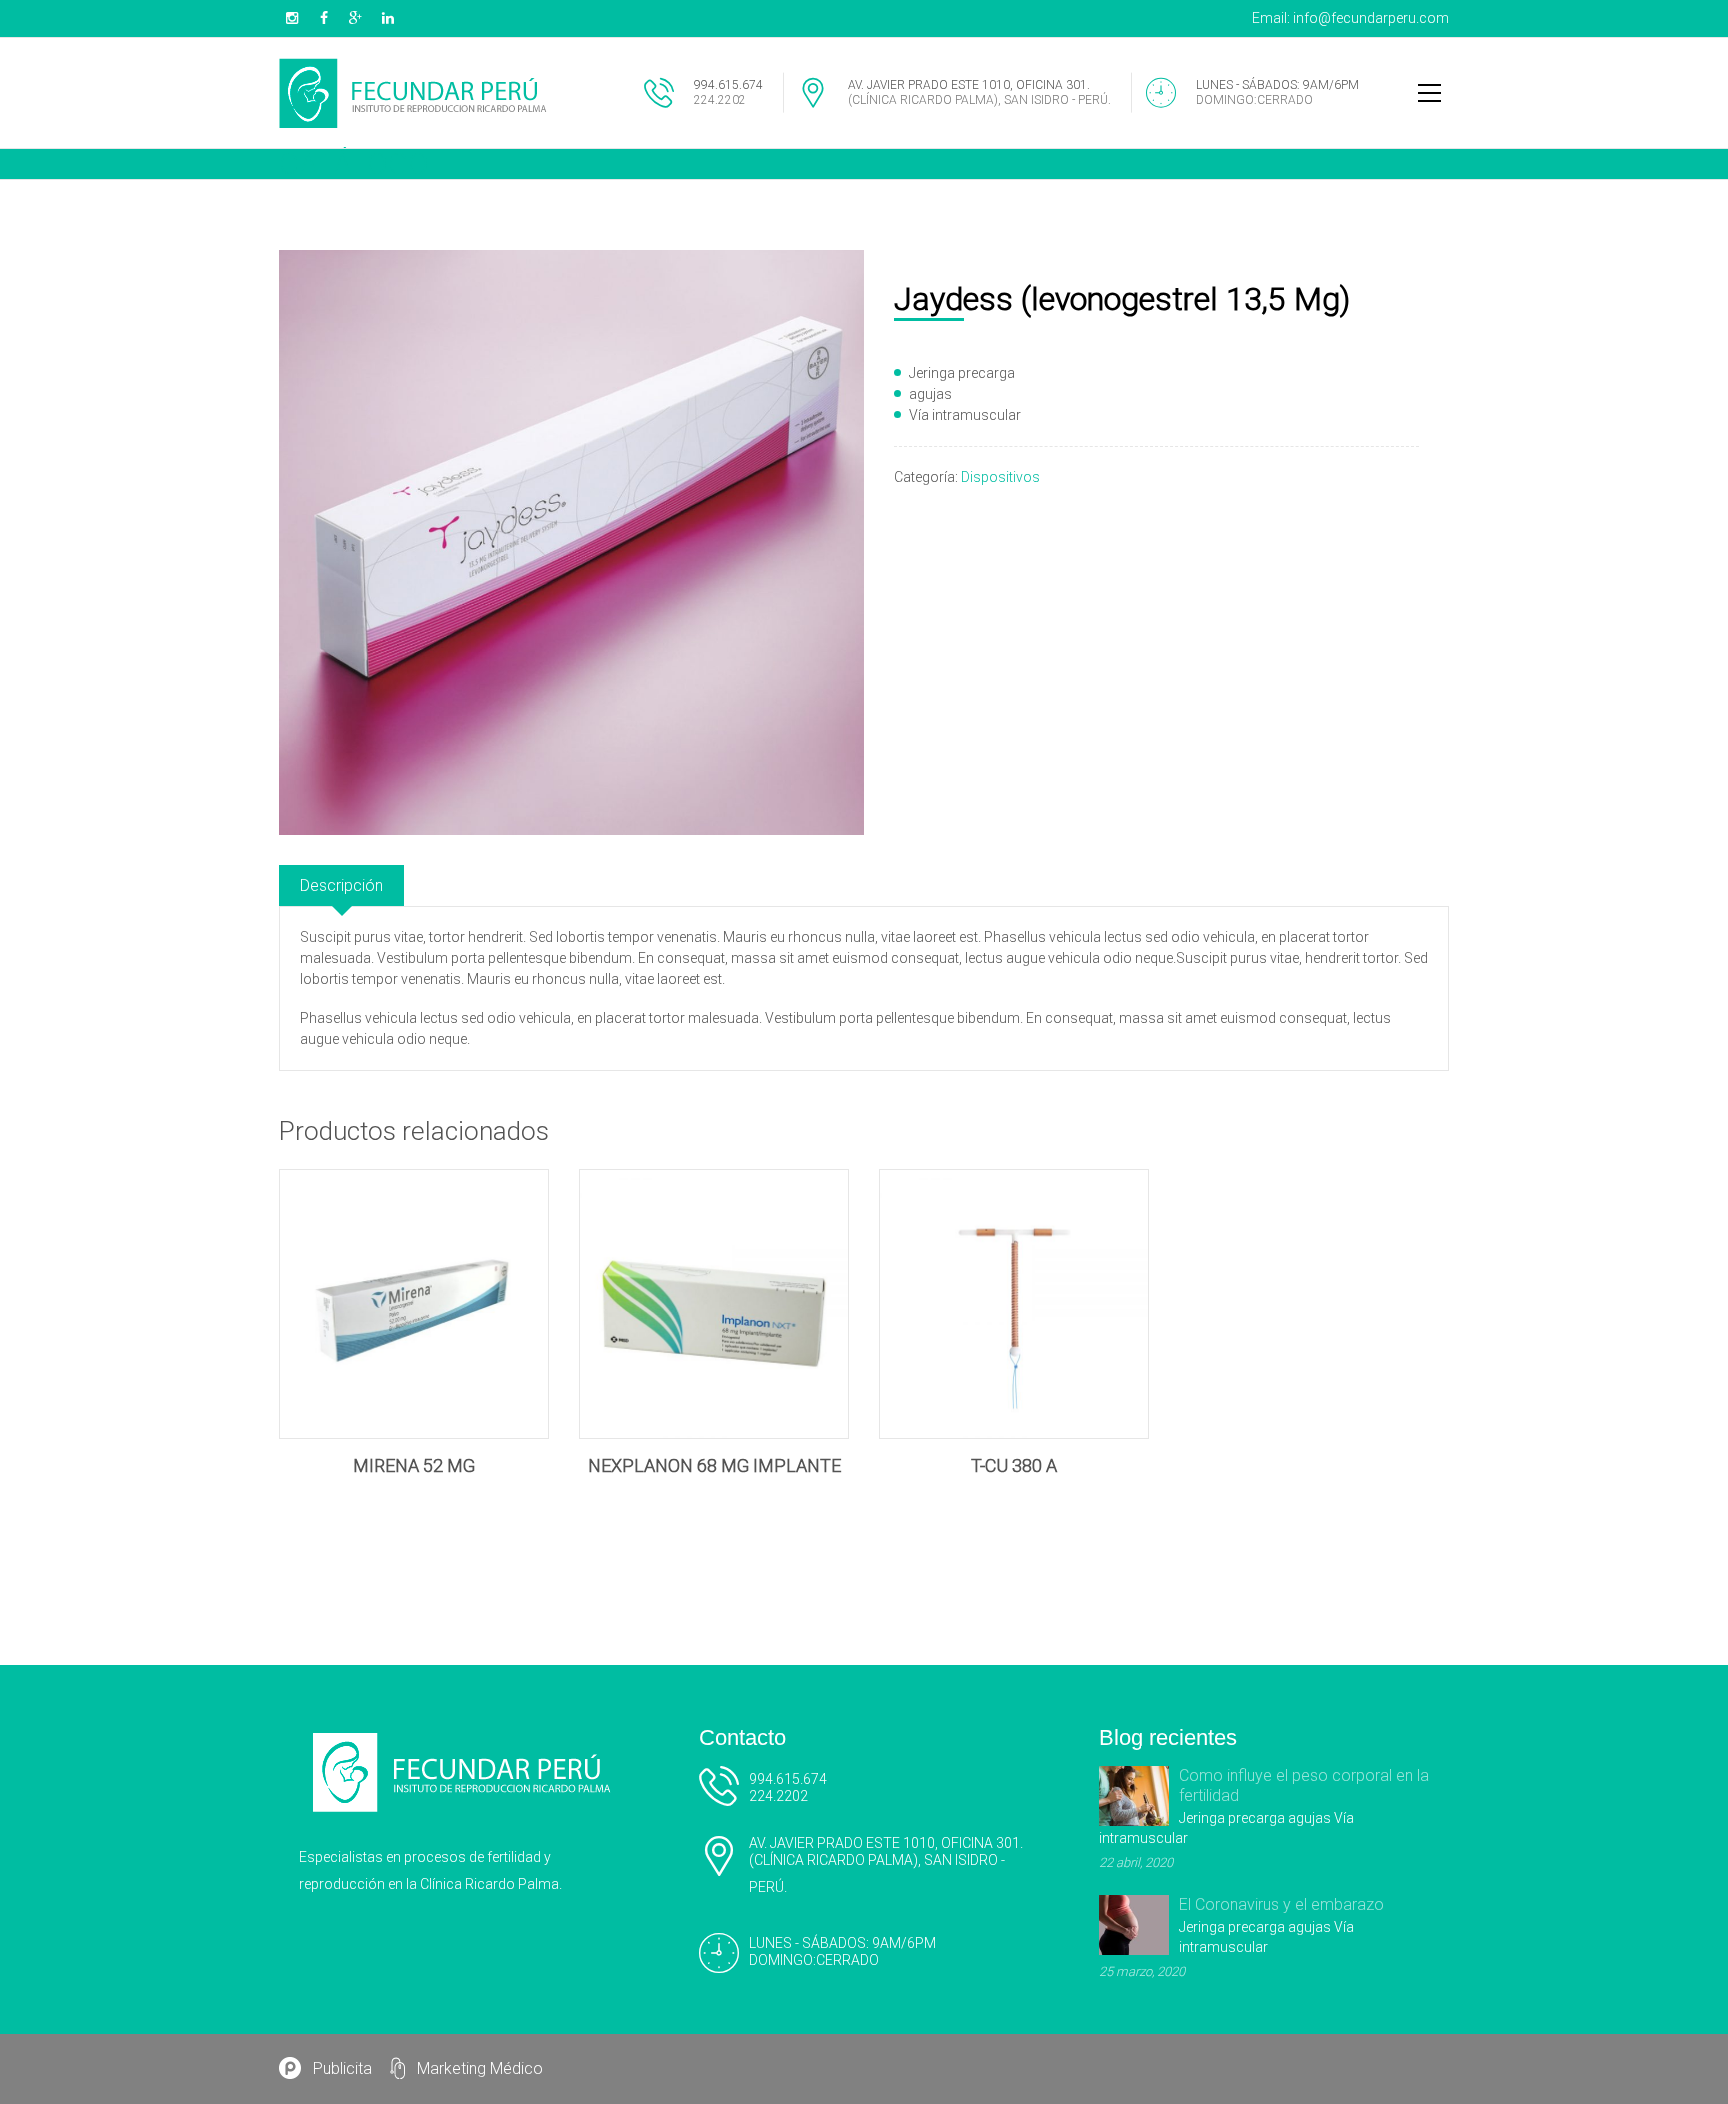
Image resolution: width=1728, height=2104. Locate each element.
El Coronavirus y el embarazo (1281, 1904)
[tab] (341, 885)
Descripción (341, 885)
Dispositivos (1000, 477)
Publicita (342, 2068)
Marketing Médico (480, 2068)
